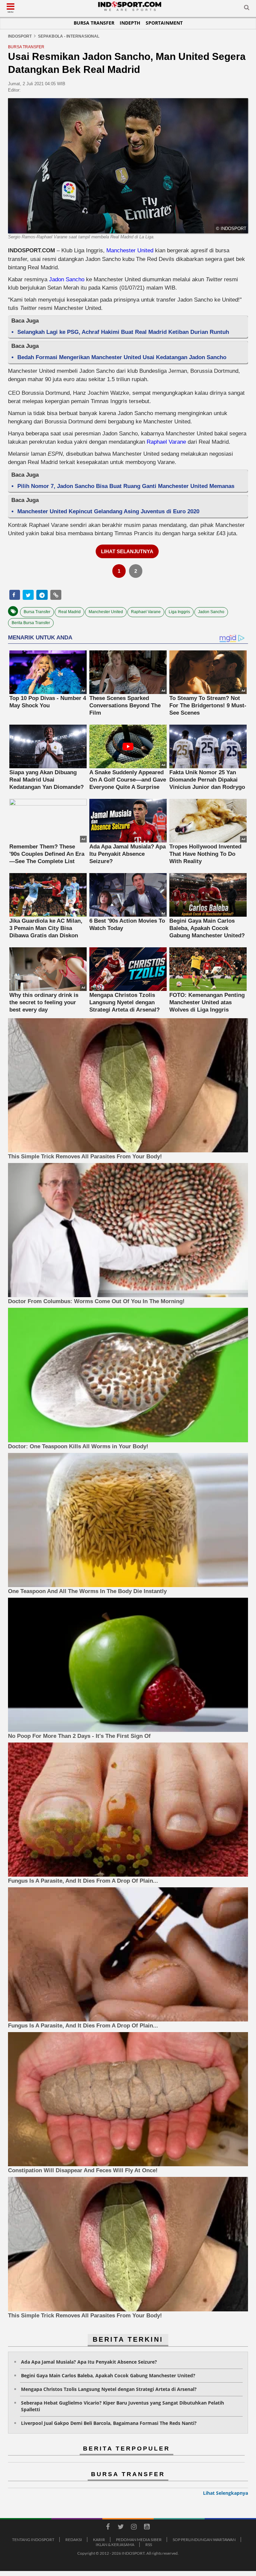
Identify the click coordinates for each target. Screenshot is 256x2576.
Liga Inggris (179, 612)
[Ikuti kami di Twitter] (121, 2528)
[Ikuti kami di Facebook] (108, 2528)
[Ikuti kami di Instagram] (134, 2528)
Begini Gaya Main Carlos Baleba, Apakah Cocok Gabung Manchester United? (108, 2375)
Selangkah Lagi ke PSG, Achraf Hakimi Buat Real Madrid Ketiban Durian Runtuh (123, 332)
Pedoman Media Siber (139, 2540)
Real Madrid (69, 612)
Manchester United (130, 250)
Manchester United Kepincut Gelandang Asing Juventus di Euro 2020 (108, 511)
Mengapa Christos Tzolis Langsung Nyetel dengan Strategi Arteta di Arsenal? (109, 2389)
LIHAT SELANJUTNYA (127, 551)
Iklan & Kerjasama (115, 2545)
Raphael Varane (166, 442)
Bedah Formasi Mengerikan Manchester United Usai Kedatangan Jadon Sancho (122, 357)
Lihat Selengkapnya (225, 2493)
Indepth (130, 23)
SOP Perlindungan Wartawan (204, 2540)
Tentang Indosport (33, 2540)
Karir (99, 2540)
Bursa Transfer (94, 23)
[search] (247, 9)
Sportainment (164, 23)
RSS (149, 2545)
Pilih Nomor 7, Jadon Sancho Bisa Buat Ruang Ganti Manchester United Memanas (126, 486)
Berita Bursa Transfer (31, 623)
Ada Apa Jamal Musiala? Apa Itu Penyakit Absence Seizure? (89, 2362)
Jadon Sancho (67, 279)
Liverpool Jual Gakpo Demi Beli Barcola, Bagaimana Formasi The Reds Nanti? (109, 2423)
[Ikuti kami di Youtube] (147, 2528)
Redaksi (74, 2540)
